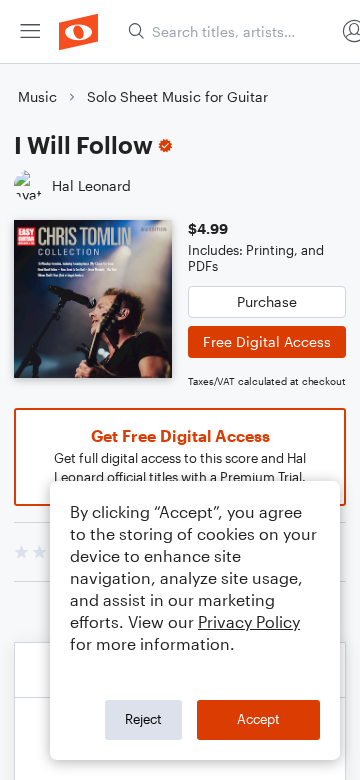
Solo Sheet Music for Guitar (177, 96)
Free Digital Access (267, 341)
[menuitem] (30, 31)
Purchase (267, 301)
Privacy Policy (249, 621)
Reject (143, 719)
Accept (258, 719)
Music (37, 96)
